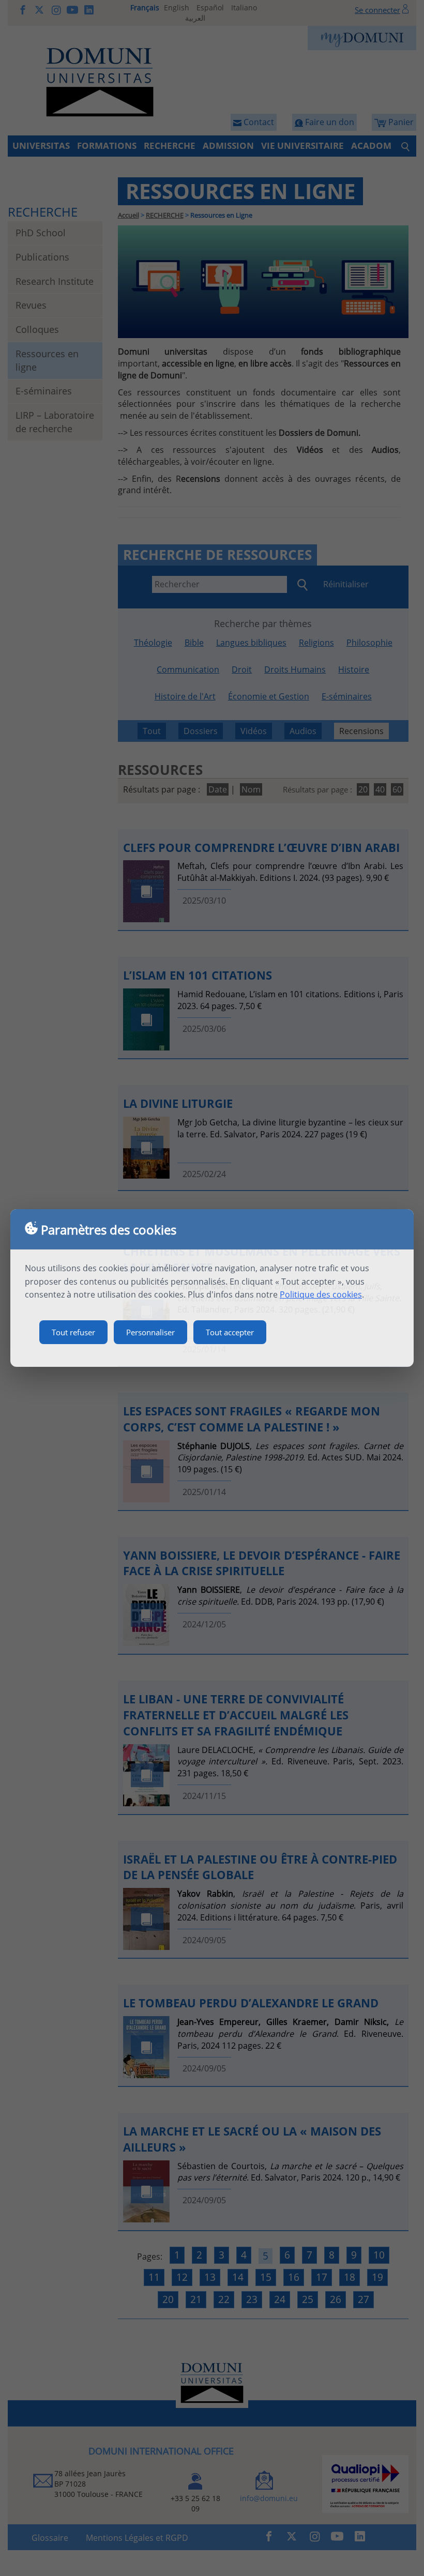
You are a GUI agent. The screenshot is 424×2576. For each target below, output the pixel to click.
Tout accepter (230, 1332)
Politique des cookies (321, 1294)
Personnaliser (150, 1332)
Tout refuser (73, 1332)
